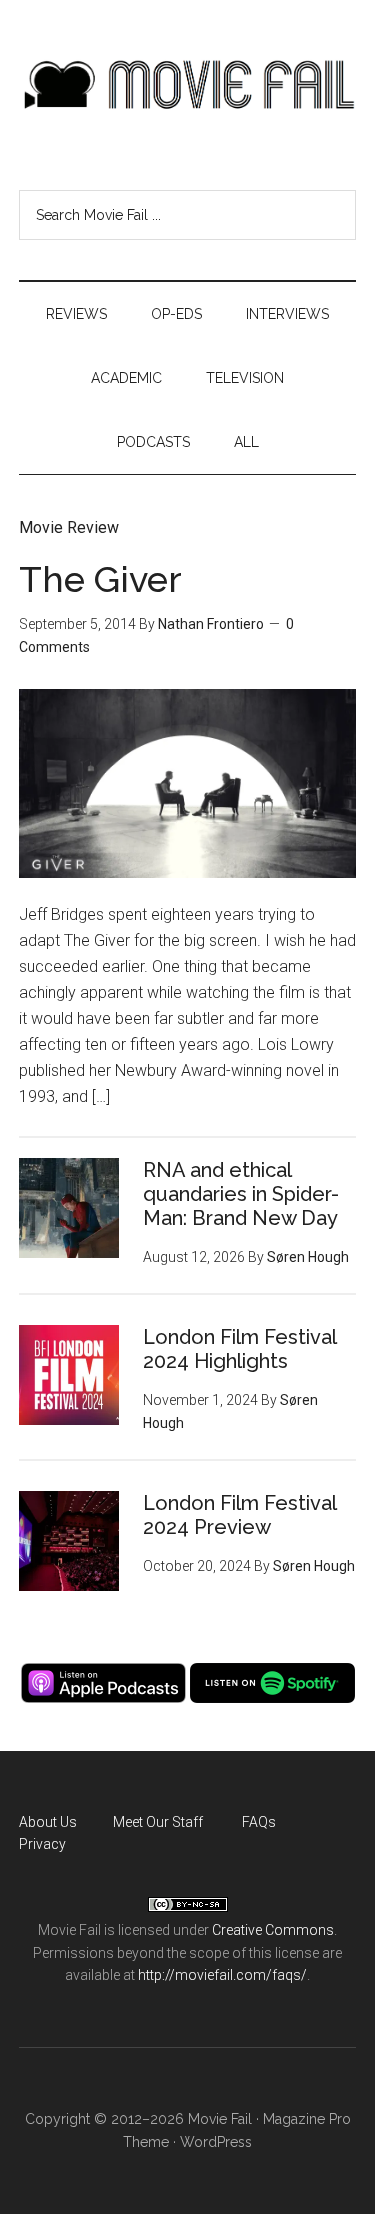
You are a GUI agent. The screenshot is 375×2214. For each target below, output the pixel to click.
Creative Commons (273, 1930)
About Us (48, 1822)
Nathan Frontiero (211, 624)
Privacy (42, 1844)
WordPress (216, 2142)
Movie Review (69, 527)
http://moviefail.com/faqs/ (222, 1975)
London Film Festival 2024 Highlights (239, 1349)
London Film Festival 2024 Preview (239, 1515)
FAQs (259, 1822)
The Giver (100, 579)
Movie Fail (188, 85)
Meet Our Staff (158, 1822)
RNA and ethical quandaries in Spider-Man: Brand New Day (241, 1194)
